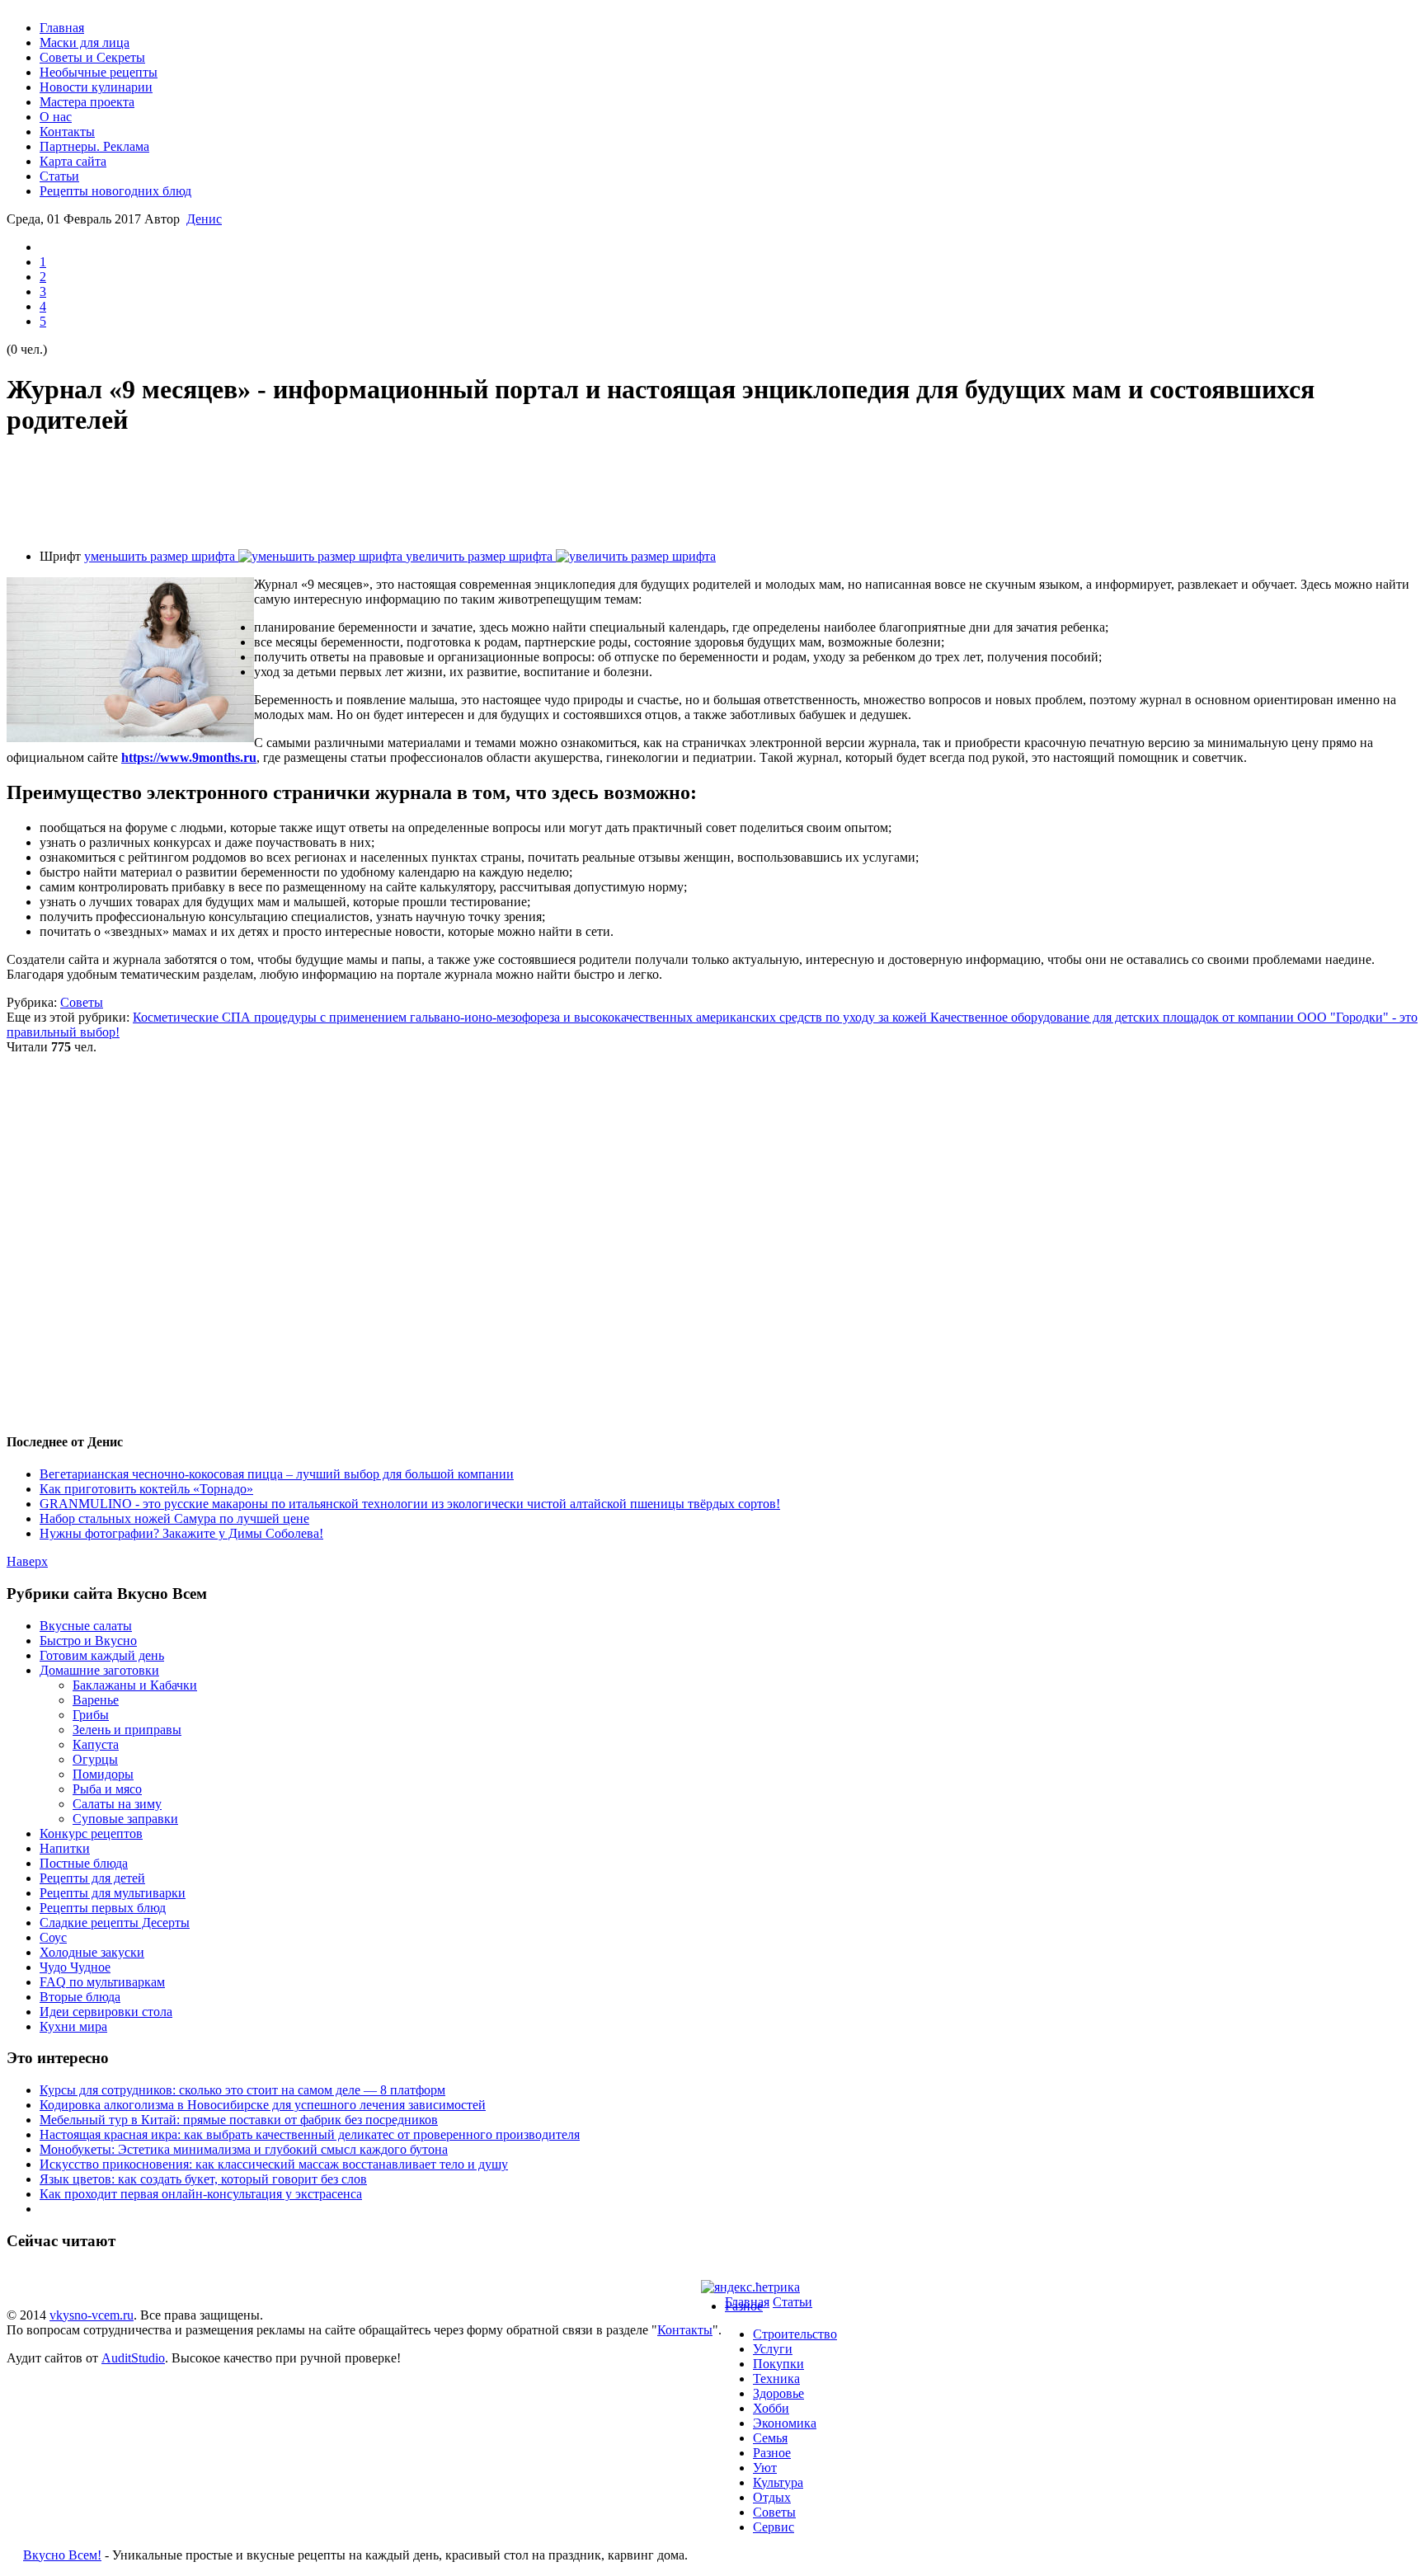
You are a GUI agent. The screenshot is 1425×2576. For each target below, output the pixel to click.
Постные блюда (84, 1863)
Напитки (65, 1848)
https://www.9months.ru (189, 757)
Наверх (27, 1561)
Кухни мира (73, 2026)
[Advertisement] (712, 493)
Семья (770, 2438)
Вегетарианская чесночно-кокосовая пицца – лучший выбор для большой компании (277, 1474)
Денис (204, 219)
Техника (776, 2379)
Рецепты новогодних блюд (115, 191)
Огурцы (95, 1759)
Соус (53, 1937)
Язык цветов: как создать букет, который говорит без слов (203, 2179)
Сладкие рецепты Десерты (115, 1923)
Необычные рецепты (99, 72)
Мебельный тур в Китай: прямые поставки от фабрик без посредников (239, 2120)
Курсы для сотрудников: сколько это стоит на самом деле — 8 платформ (242, 2090)
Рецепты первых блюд (103, 1908)
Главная (62, 28)
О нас (56, 117)
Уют (765, 2468)
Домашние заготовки (99, 1670)
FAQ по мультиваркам (102, 1982)
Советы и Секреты (92, 57)
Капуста (96, 1744)
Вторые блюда (80, 1997)
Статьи (59, 176)
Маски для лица (85, 42)
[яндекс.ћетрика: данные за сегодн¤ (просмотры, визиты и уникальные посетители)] (750, 2287)
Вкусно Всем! (62, 2555)
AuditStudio (133, 2358)
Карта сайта (73, 161)
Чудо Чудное (75, 1967)
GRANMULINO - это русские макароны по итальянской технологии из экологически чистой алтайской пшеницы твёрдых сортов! (410, 1504)
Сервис (774, 2527)
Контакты (67, 132)
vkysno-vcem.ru (92, 2315)
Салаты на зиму (117, 1804)
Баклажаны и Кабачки (135, 1685)
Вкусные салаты (86, 1626)
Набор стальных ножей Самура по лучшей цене (174, 1518)
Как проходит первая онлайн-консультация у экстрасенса (201, 2194)
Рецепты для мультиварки (113, 1893)
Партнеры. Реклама (94, 146)
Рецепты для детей (92, 1878)
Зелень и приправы (127, 1730)
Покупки (778, 2364)
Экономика (785, 2423)
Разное (744, 2306)
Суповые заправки (125, 1819)
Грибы (91, 1715)
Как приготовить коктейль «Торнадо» (146, 1489)
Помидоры (103, 1774)
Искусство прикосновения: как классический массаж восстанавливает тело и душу (274, 2164)
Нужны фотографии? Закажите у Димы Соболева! (181, 1533)
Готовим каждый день (102, 1655)
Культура (778, 2482)
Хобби (771, 2408)
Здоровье (778, 2393)
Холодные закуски (92, 1952)
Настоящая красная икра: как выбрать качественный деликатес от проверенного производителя (310, 2134)
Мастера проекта (87, 102)
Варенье (96, 1700)
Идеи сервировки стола (106, 2012)
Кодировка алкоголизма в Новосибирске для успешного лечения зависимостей (263, 2105)
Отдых (772, 2497)
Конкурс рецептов (91, 1833)
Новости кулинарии (96, 87)
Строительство (795, 2334)
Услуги (773, 2349)
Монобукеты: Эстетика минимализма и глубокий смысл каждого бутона (244, 2149)
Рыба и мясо (107, 1789)
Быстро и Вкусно (88, 1641)
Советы (82, 1002)
